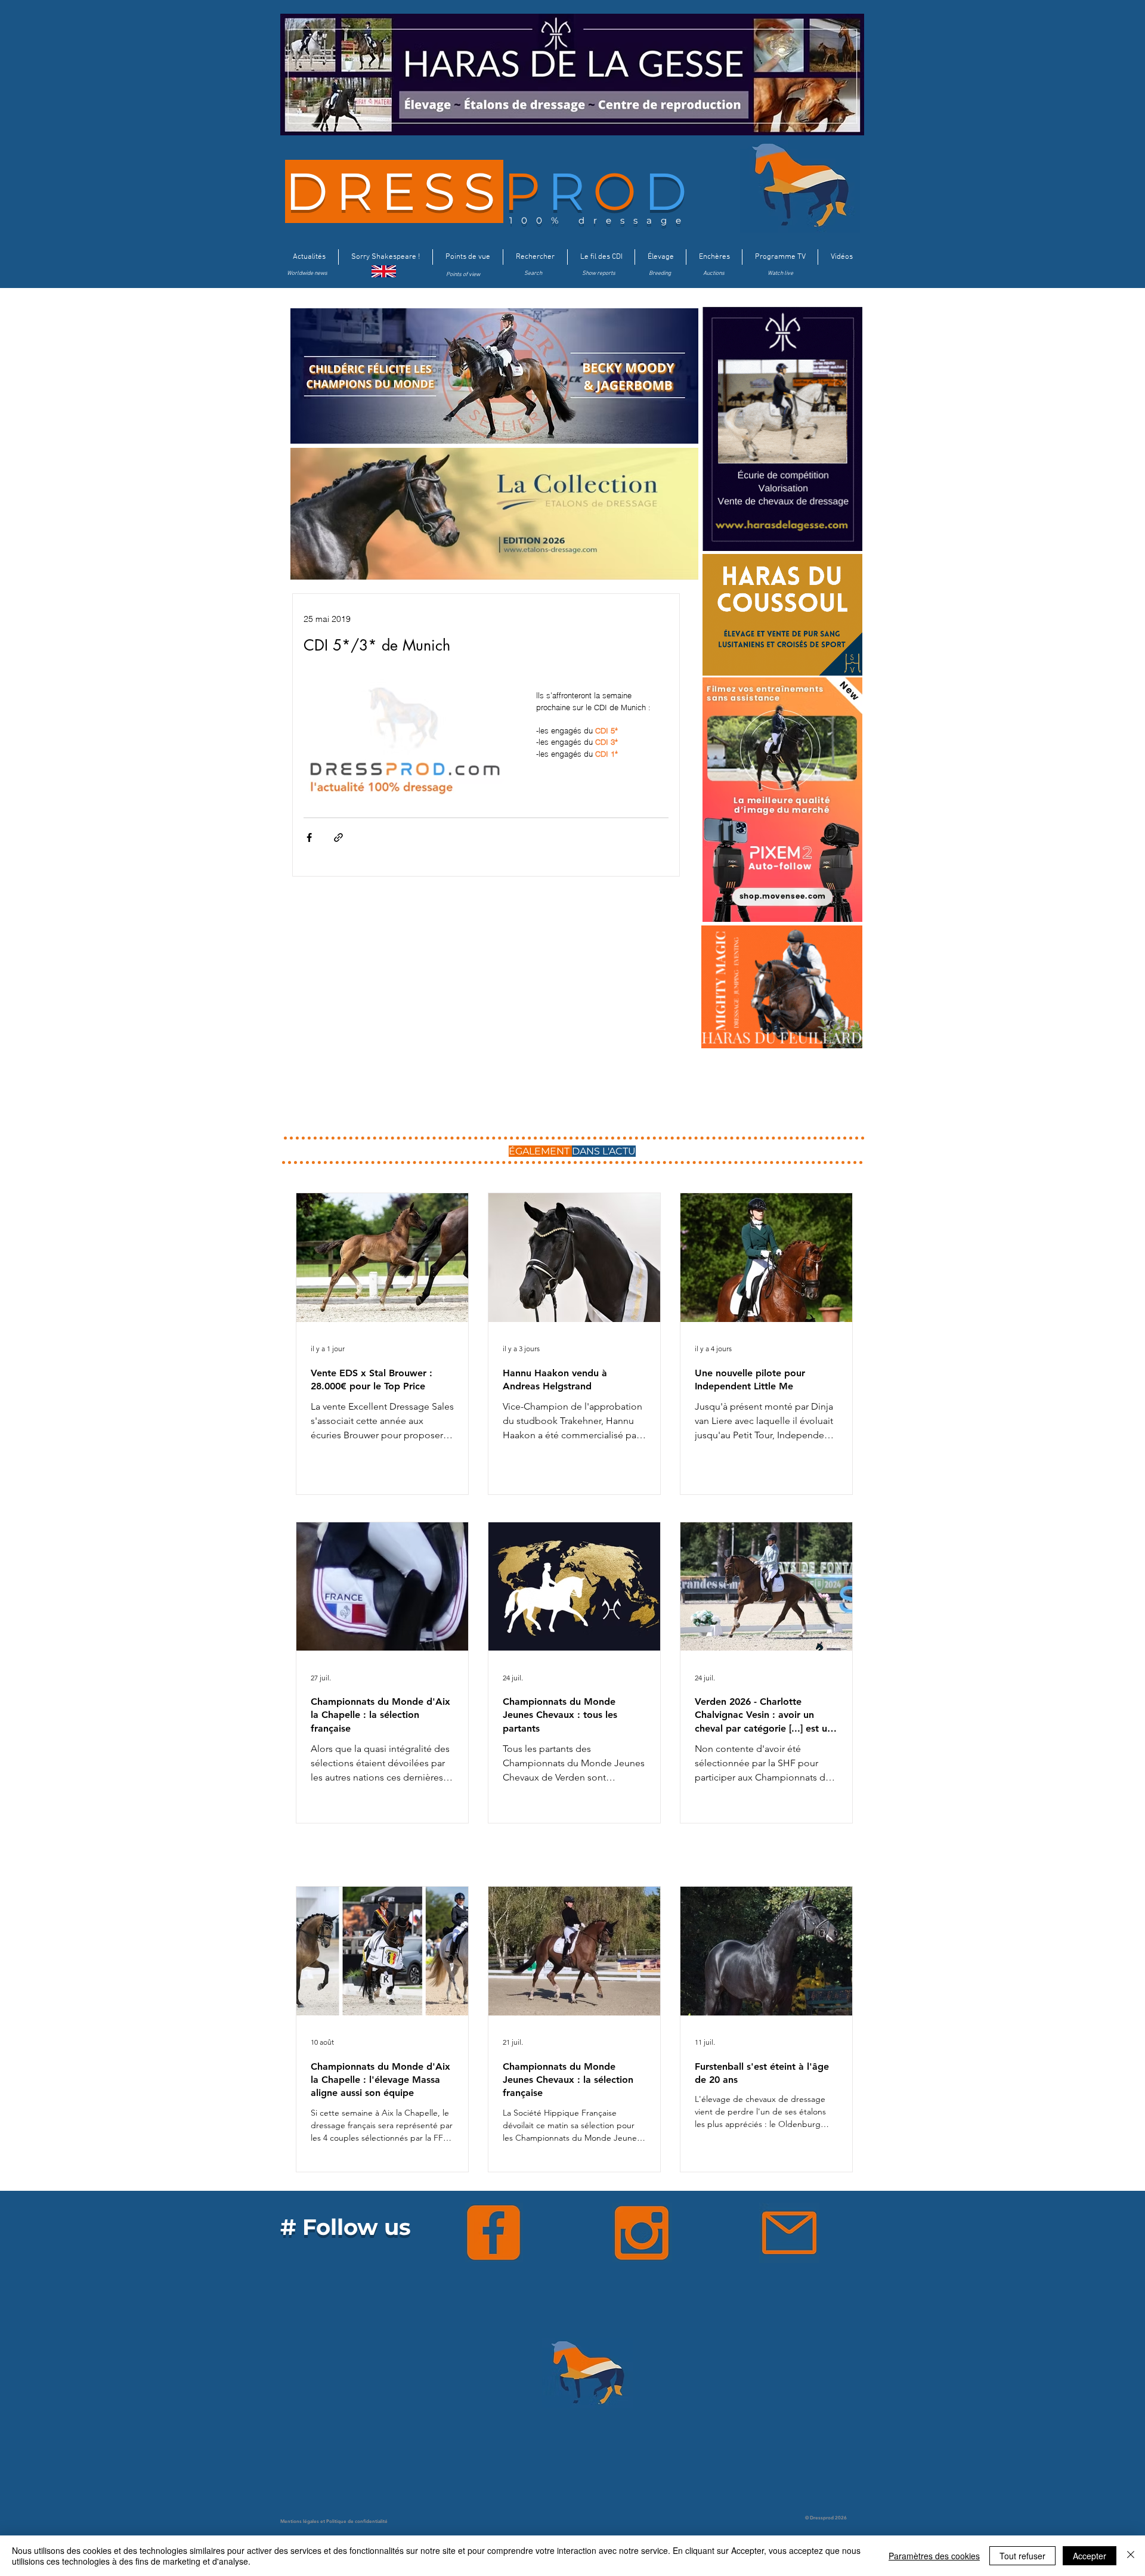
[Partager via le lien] (338, 837)
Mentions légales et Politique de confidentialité (334, 2521)
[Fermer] (1131, 2556)
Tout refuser (1022, 2556)
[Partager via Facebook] (309, 837)
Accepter (1090, 2556)
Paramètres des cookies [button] (934, 2556)
